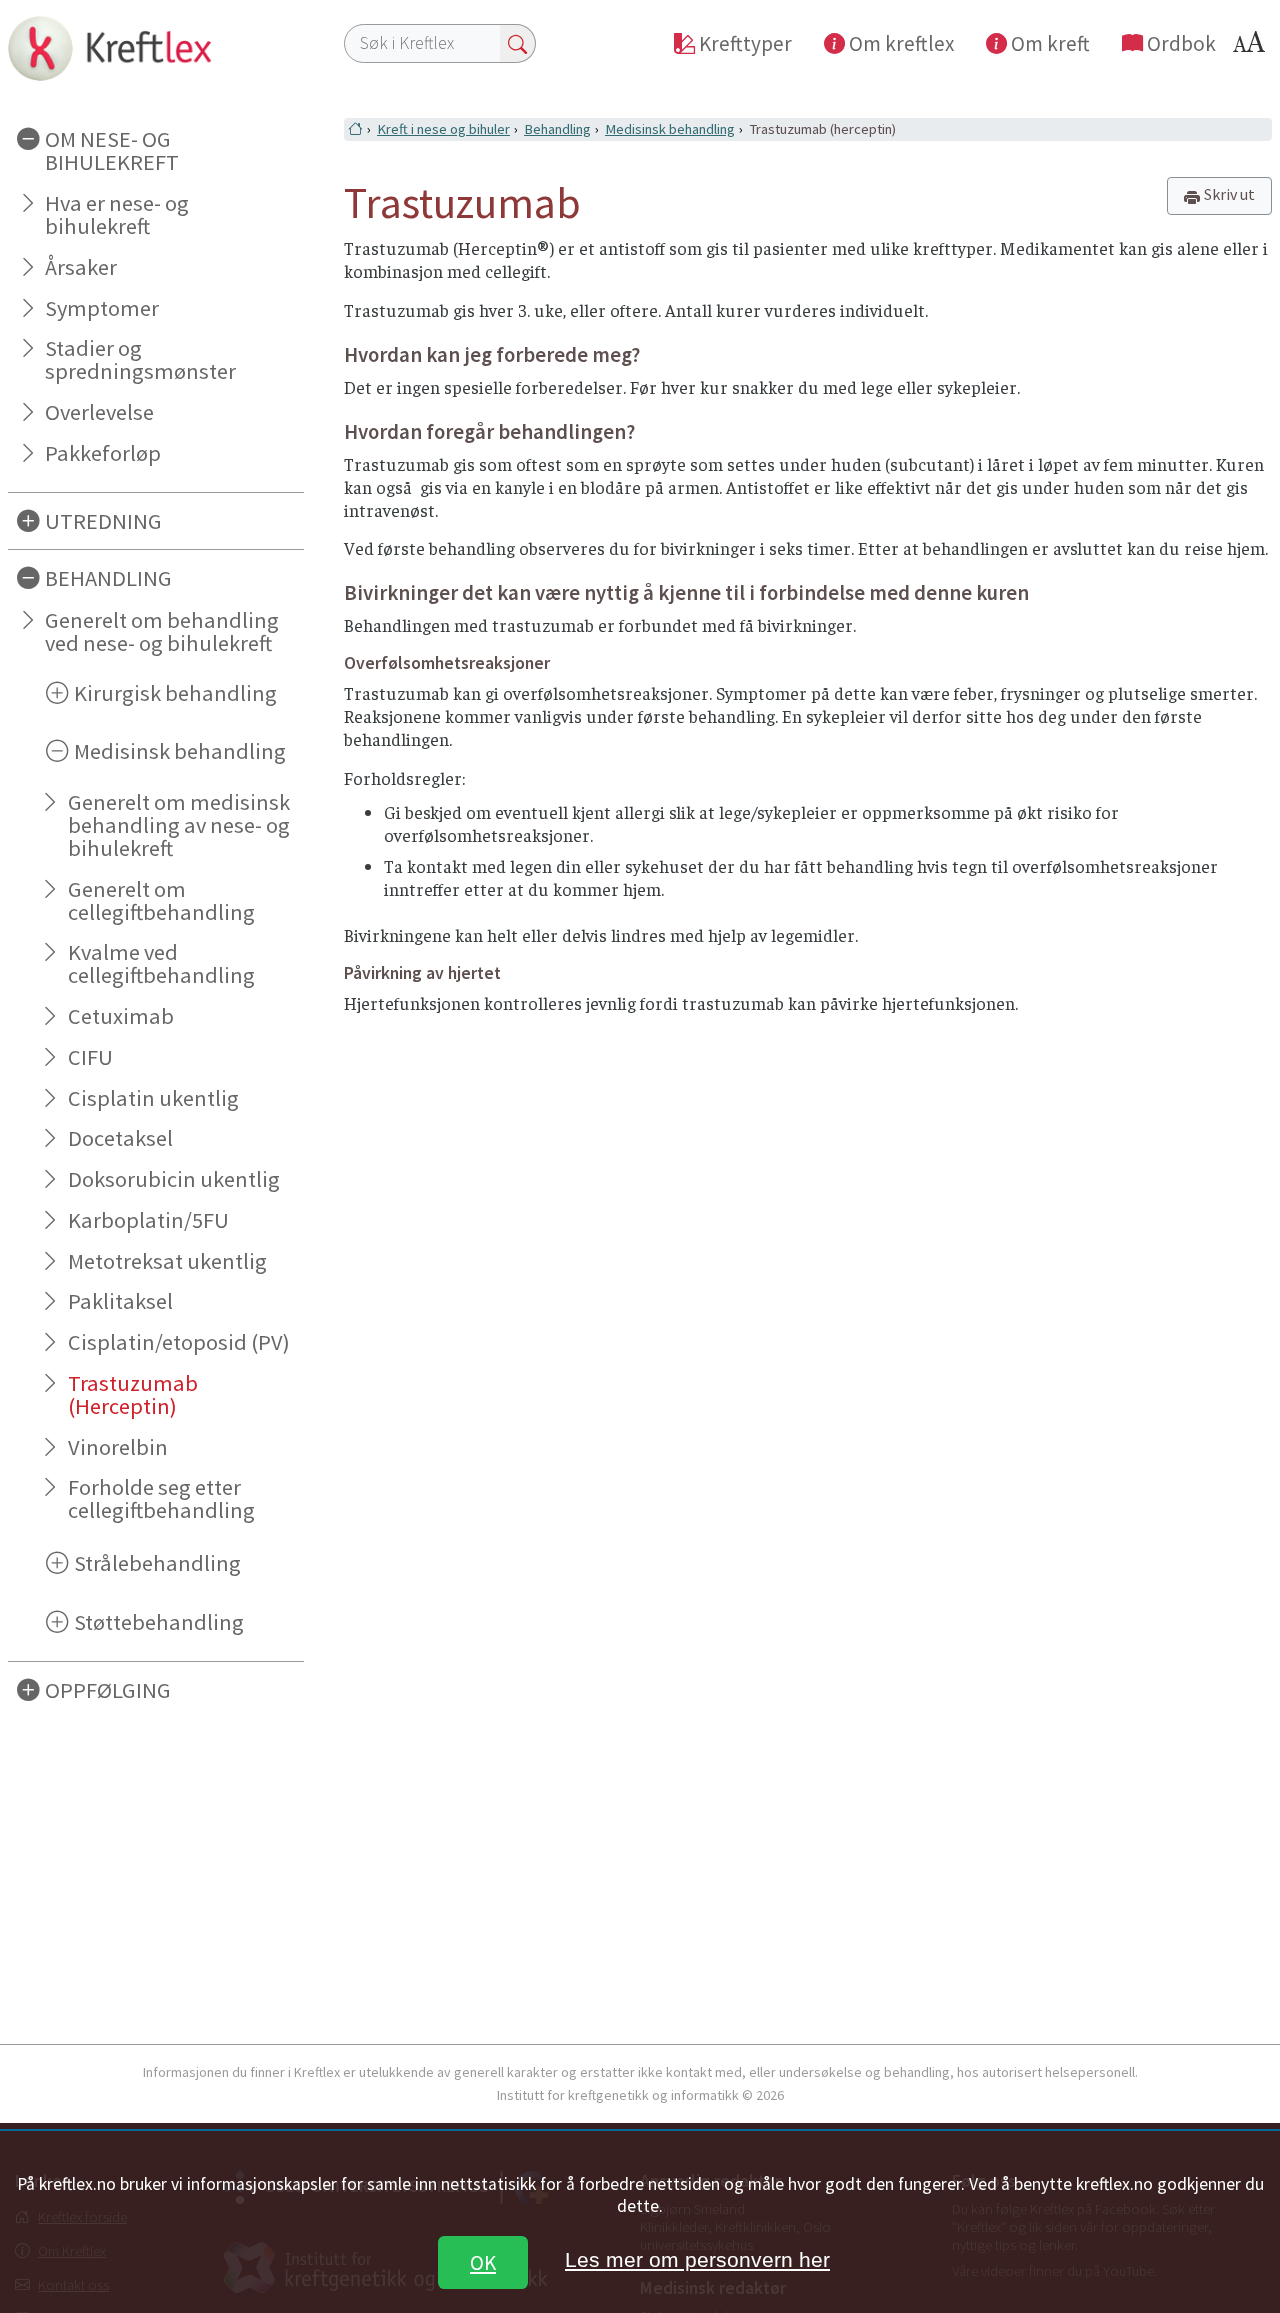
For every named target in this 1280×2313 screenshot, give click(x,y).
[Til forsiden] (156, 48)
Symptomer (102, 308)
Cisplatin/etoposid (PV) (179, 1342)
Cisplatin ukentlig (153, 1098)
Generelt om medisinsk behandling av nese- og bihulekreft (179, 825)
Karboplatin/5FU (148, 1220)
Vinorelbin (118, 1447)
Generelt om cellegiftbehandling (161, 900)
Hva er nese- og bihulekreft (117, 214)
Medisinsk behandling (670, 129)
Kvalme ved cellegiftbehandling (161, 963)
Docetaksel (120, 1138)
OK (483, 2262)
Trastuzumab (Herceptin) (133, 1394)
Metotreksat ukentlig (167, 1261)
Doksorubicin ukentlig (174, 1179)
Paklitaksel (120, 1301)
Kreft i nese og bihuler (443, 129)
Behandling (557, 129)
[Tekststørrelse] (1252, 47)
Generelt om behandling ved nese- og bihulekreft (162, 631)
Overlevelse (99, 412)
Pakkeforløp (103, 453)
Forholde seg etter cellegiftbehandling (161, 1498)
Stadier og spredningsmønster (140, 359)
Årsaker (81, 267)
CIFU (90, 1057)
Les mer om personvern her (697, 2259)
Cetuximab (121, 1016)
